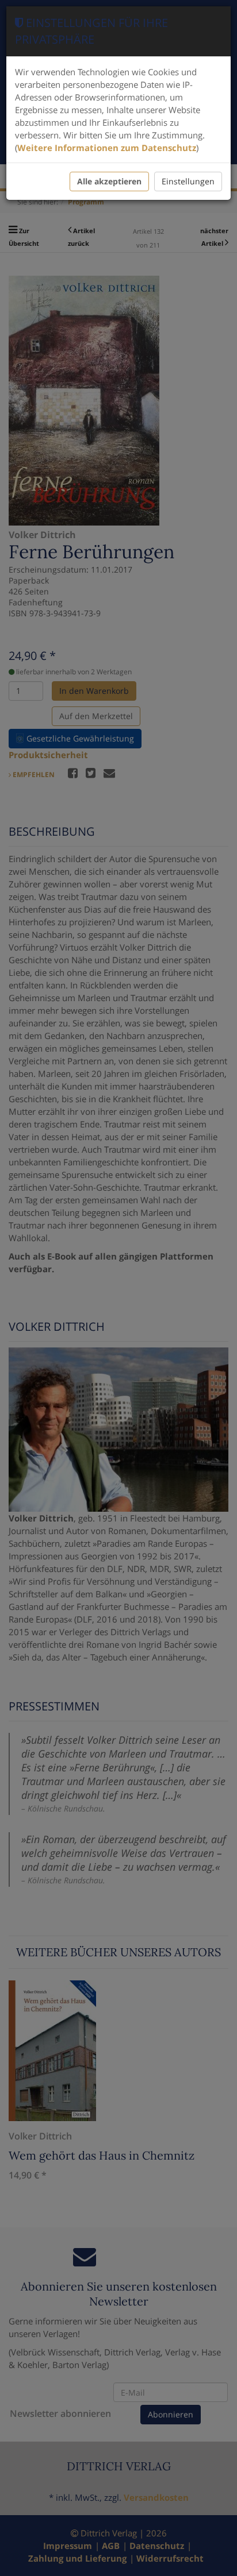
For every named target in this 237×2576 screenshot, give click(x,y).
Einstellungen (188, 181)
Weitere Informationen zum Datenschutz (107, 148)
